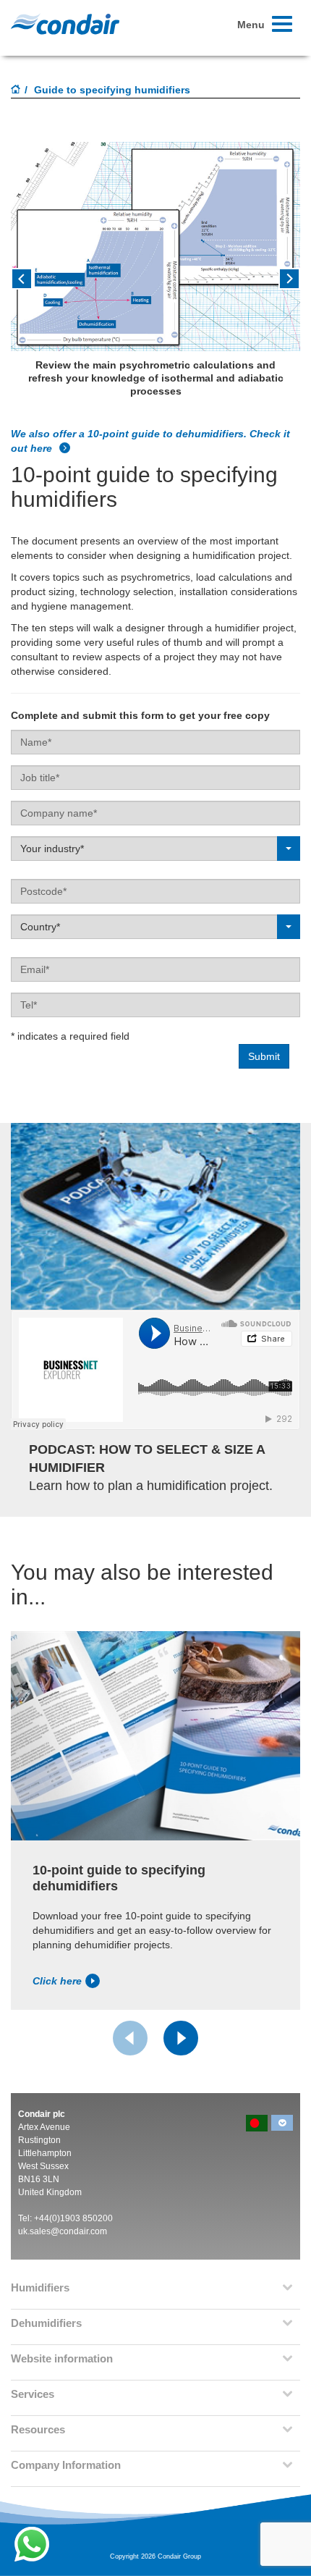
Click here (57, 1981)
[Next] (181, 2038)
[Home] (16, 91)
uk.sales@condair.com (63, 2231)
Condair (65, 24)
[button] (33, 284)
